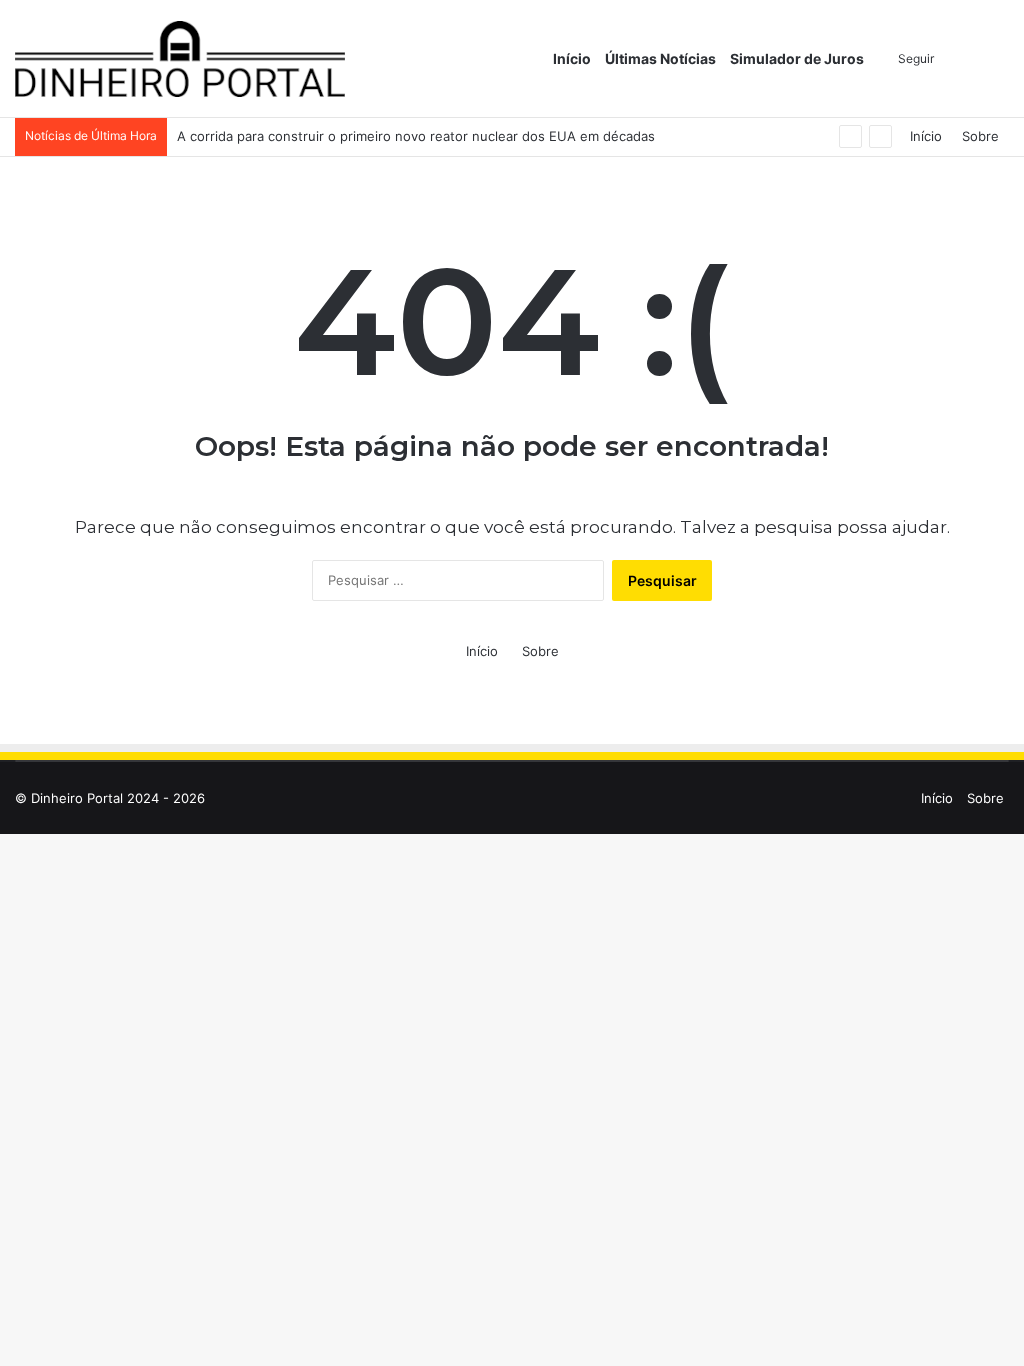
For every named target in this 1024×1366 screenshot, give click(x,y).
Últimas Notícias (660, 58)
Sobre (980, 136)
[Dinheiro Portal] (180, 59)
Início (572, 58)
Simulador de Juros (797, 58)
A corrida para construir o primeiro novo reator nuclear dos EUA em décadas (416, 136)
